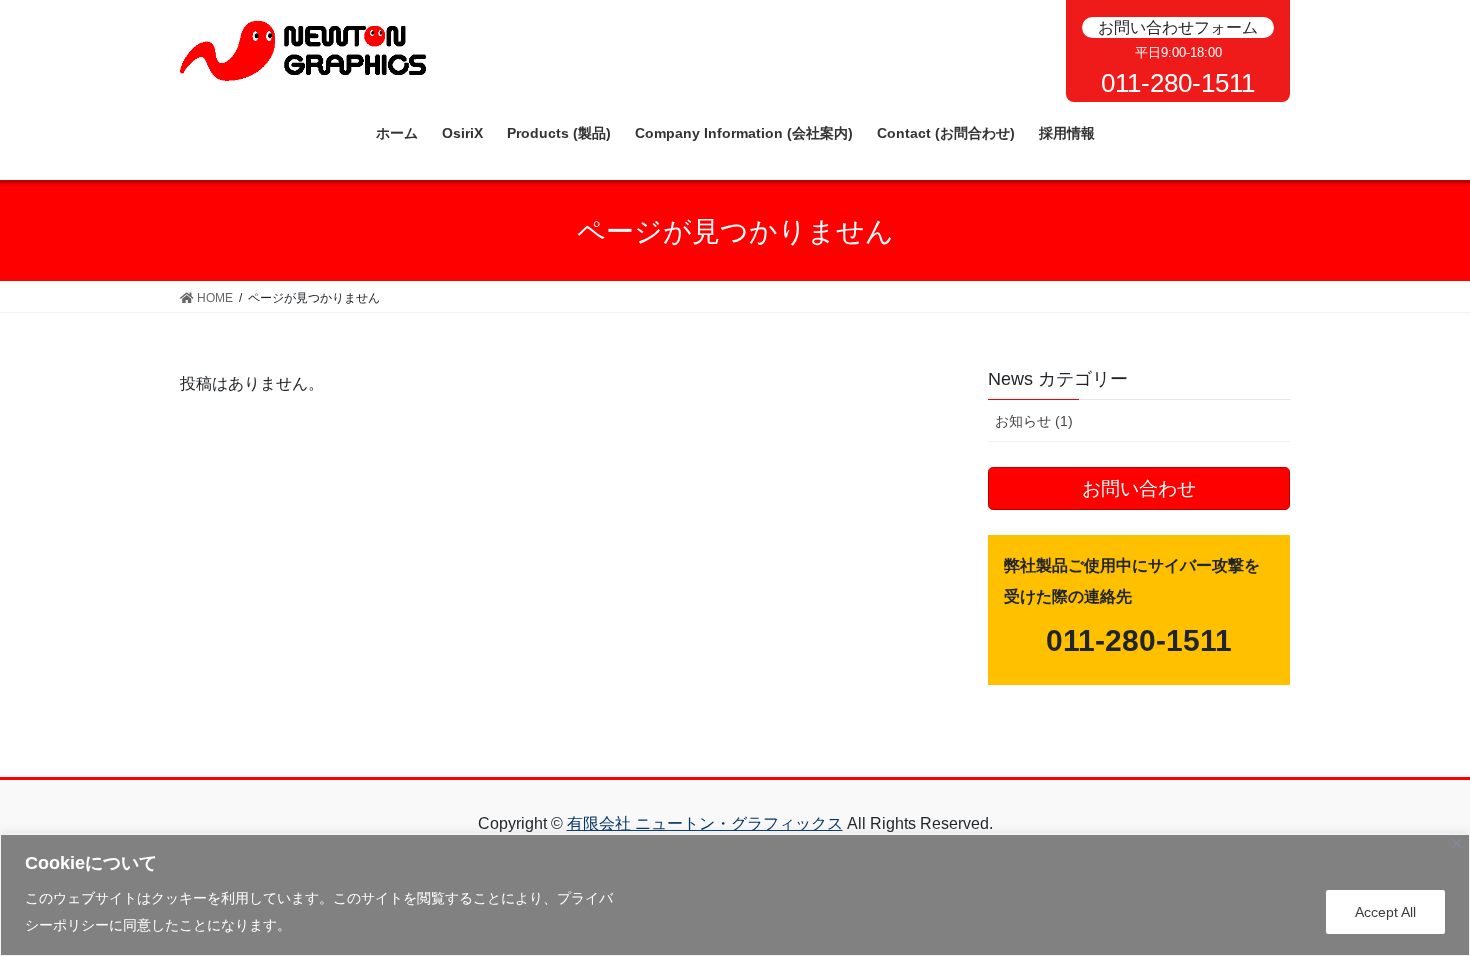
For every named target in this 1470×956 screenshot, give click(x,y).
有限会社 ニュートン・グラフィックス (705, 823)
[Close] (1456, 843)
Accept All (1385, 912)
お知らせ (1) (1034, 421)
